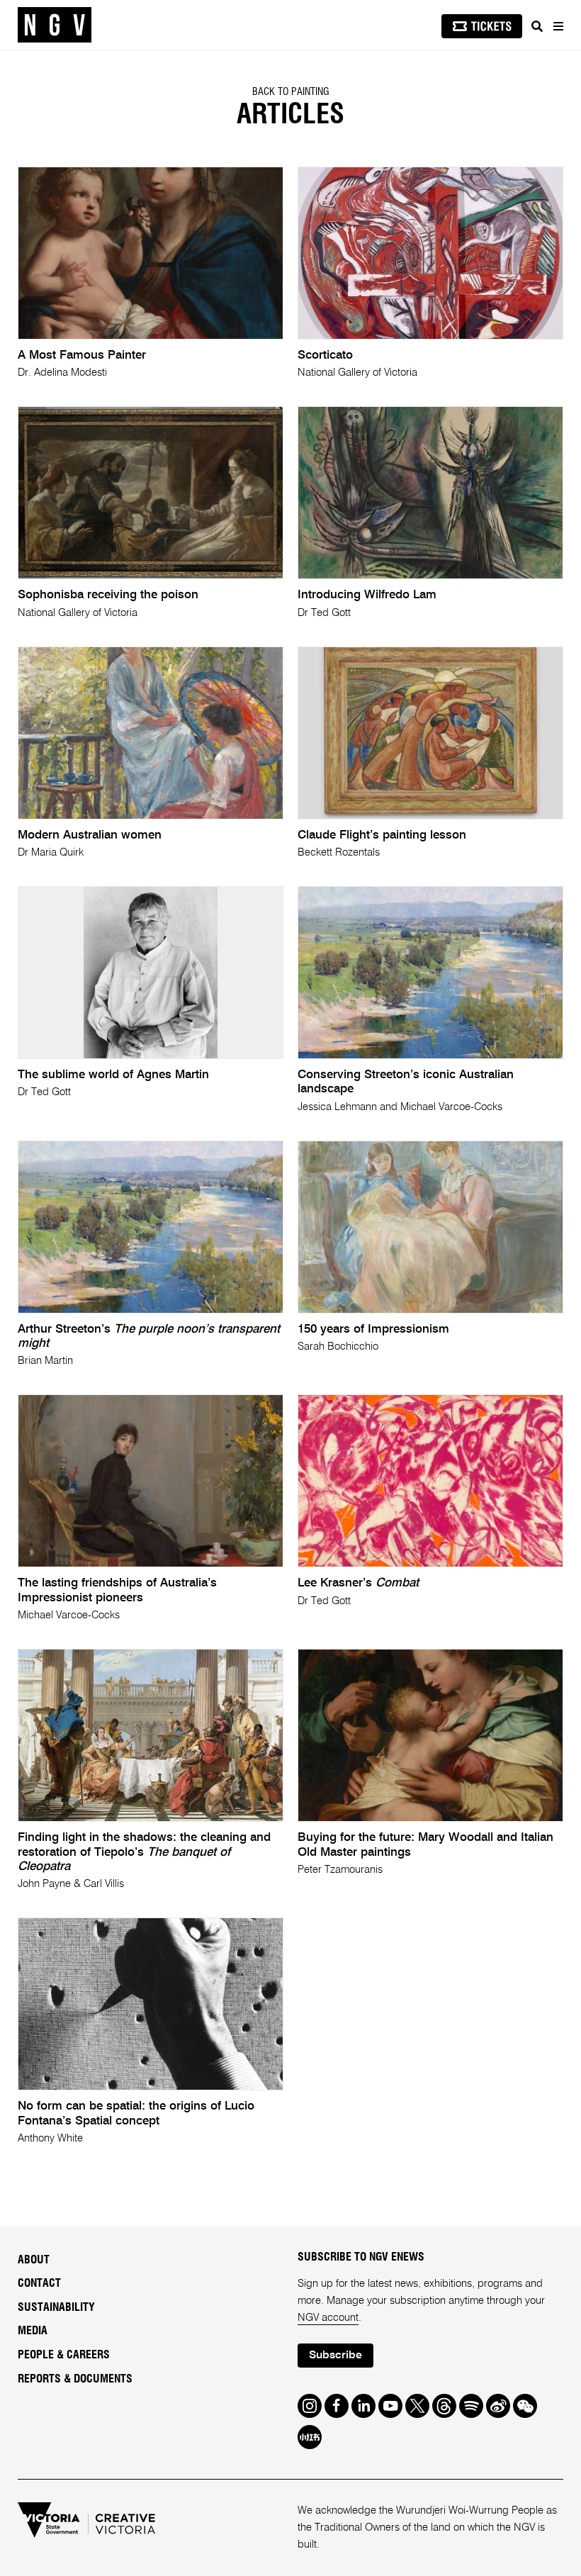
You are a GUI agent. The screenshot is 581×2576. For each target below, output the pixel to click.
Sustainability (56, 2307)
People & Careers (64, 2355)
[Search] (537, 26)
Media (33, 2331)
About (34, 2260)
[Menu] (558, 26)
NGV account (328, 2318)
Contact (39, 2283)
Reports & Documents (75, 2379)
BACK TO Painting (291, 92)
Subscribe (335, 2356)
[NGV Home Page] (55, 25)
